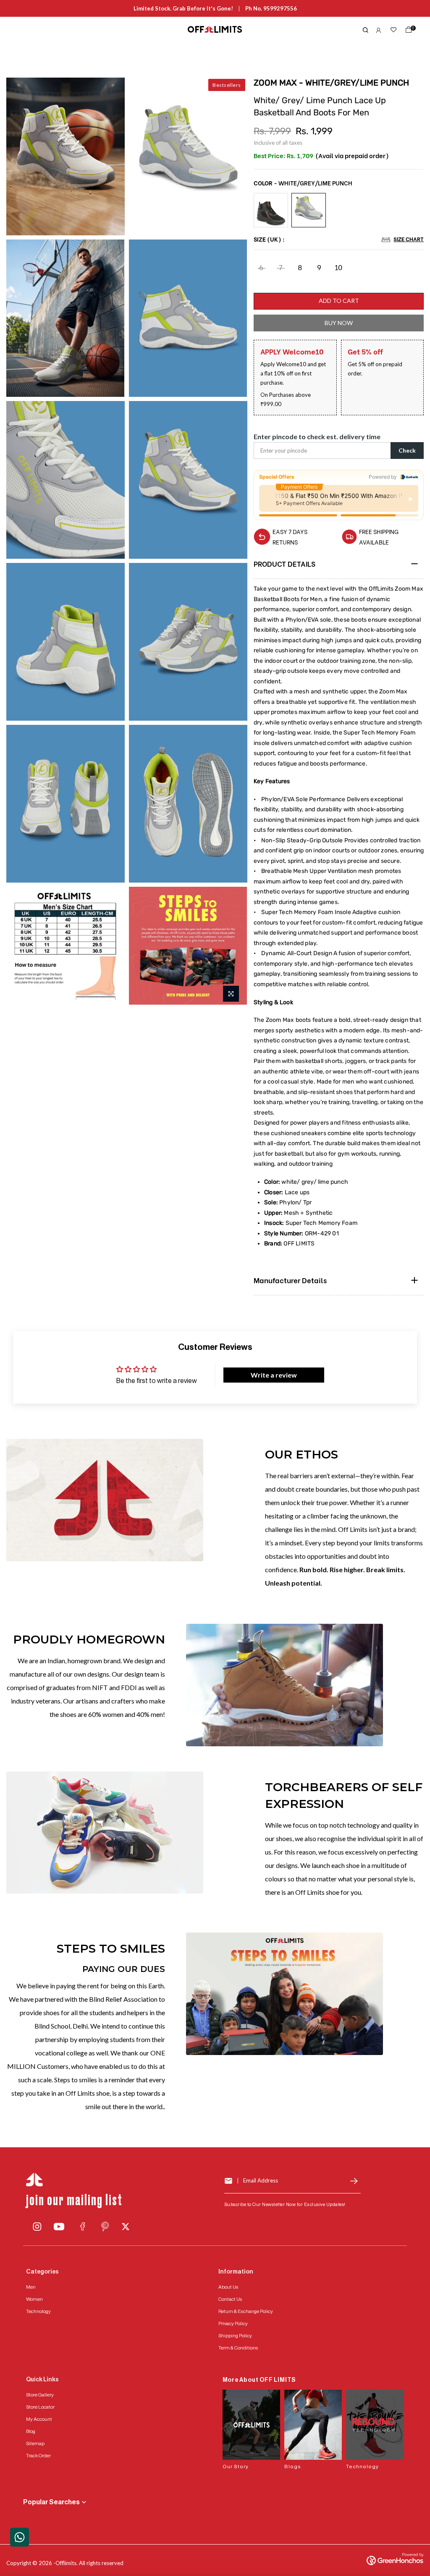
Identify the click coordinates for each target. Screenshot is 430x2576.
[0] (407, 31)
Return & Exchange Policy (246, 2311)
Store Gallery (40, 2395)
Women (34, 2299)
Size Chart (409, 239)
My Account (39, 2419)
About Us (228, 2287)
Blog (31, 2431)
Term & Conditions (238, 2348)
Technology (38, 2311)
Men (31, 2287)
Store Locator (40, 2407)
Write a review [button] (274, 1375)
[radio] (271, 210)
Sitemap (35, 2443)
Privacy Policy (233, 2323)
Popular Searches (51, 2502)
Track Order (38, 2456)
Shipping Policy (235, 2336)
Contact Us (230, 2299)
